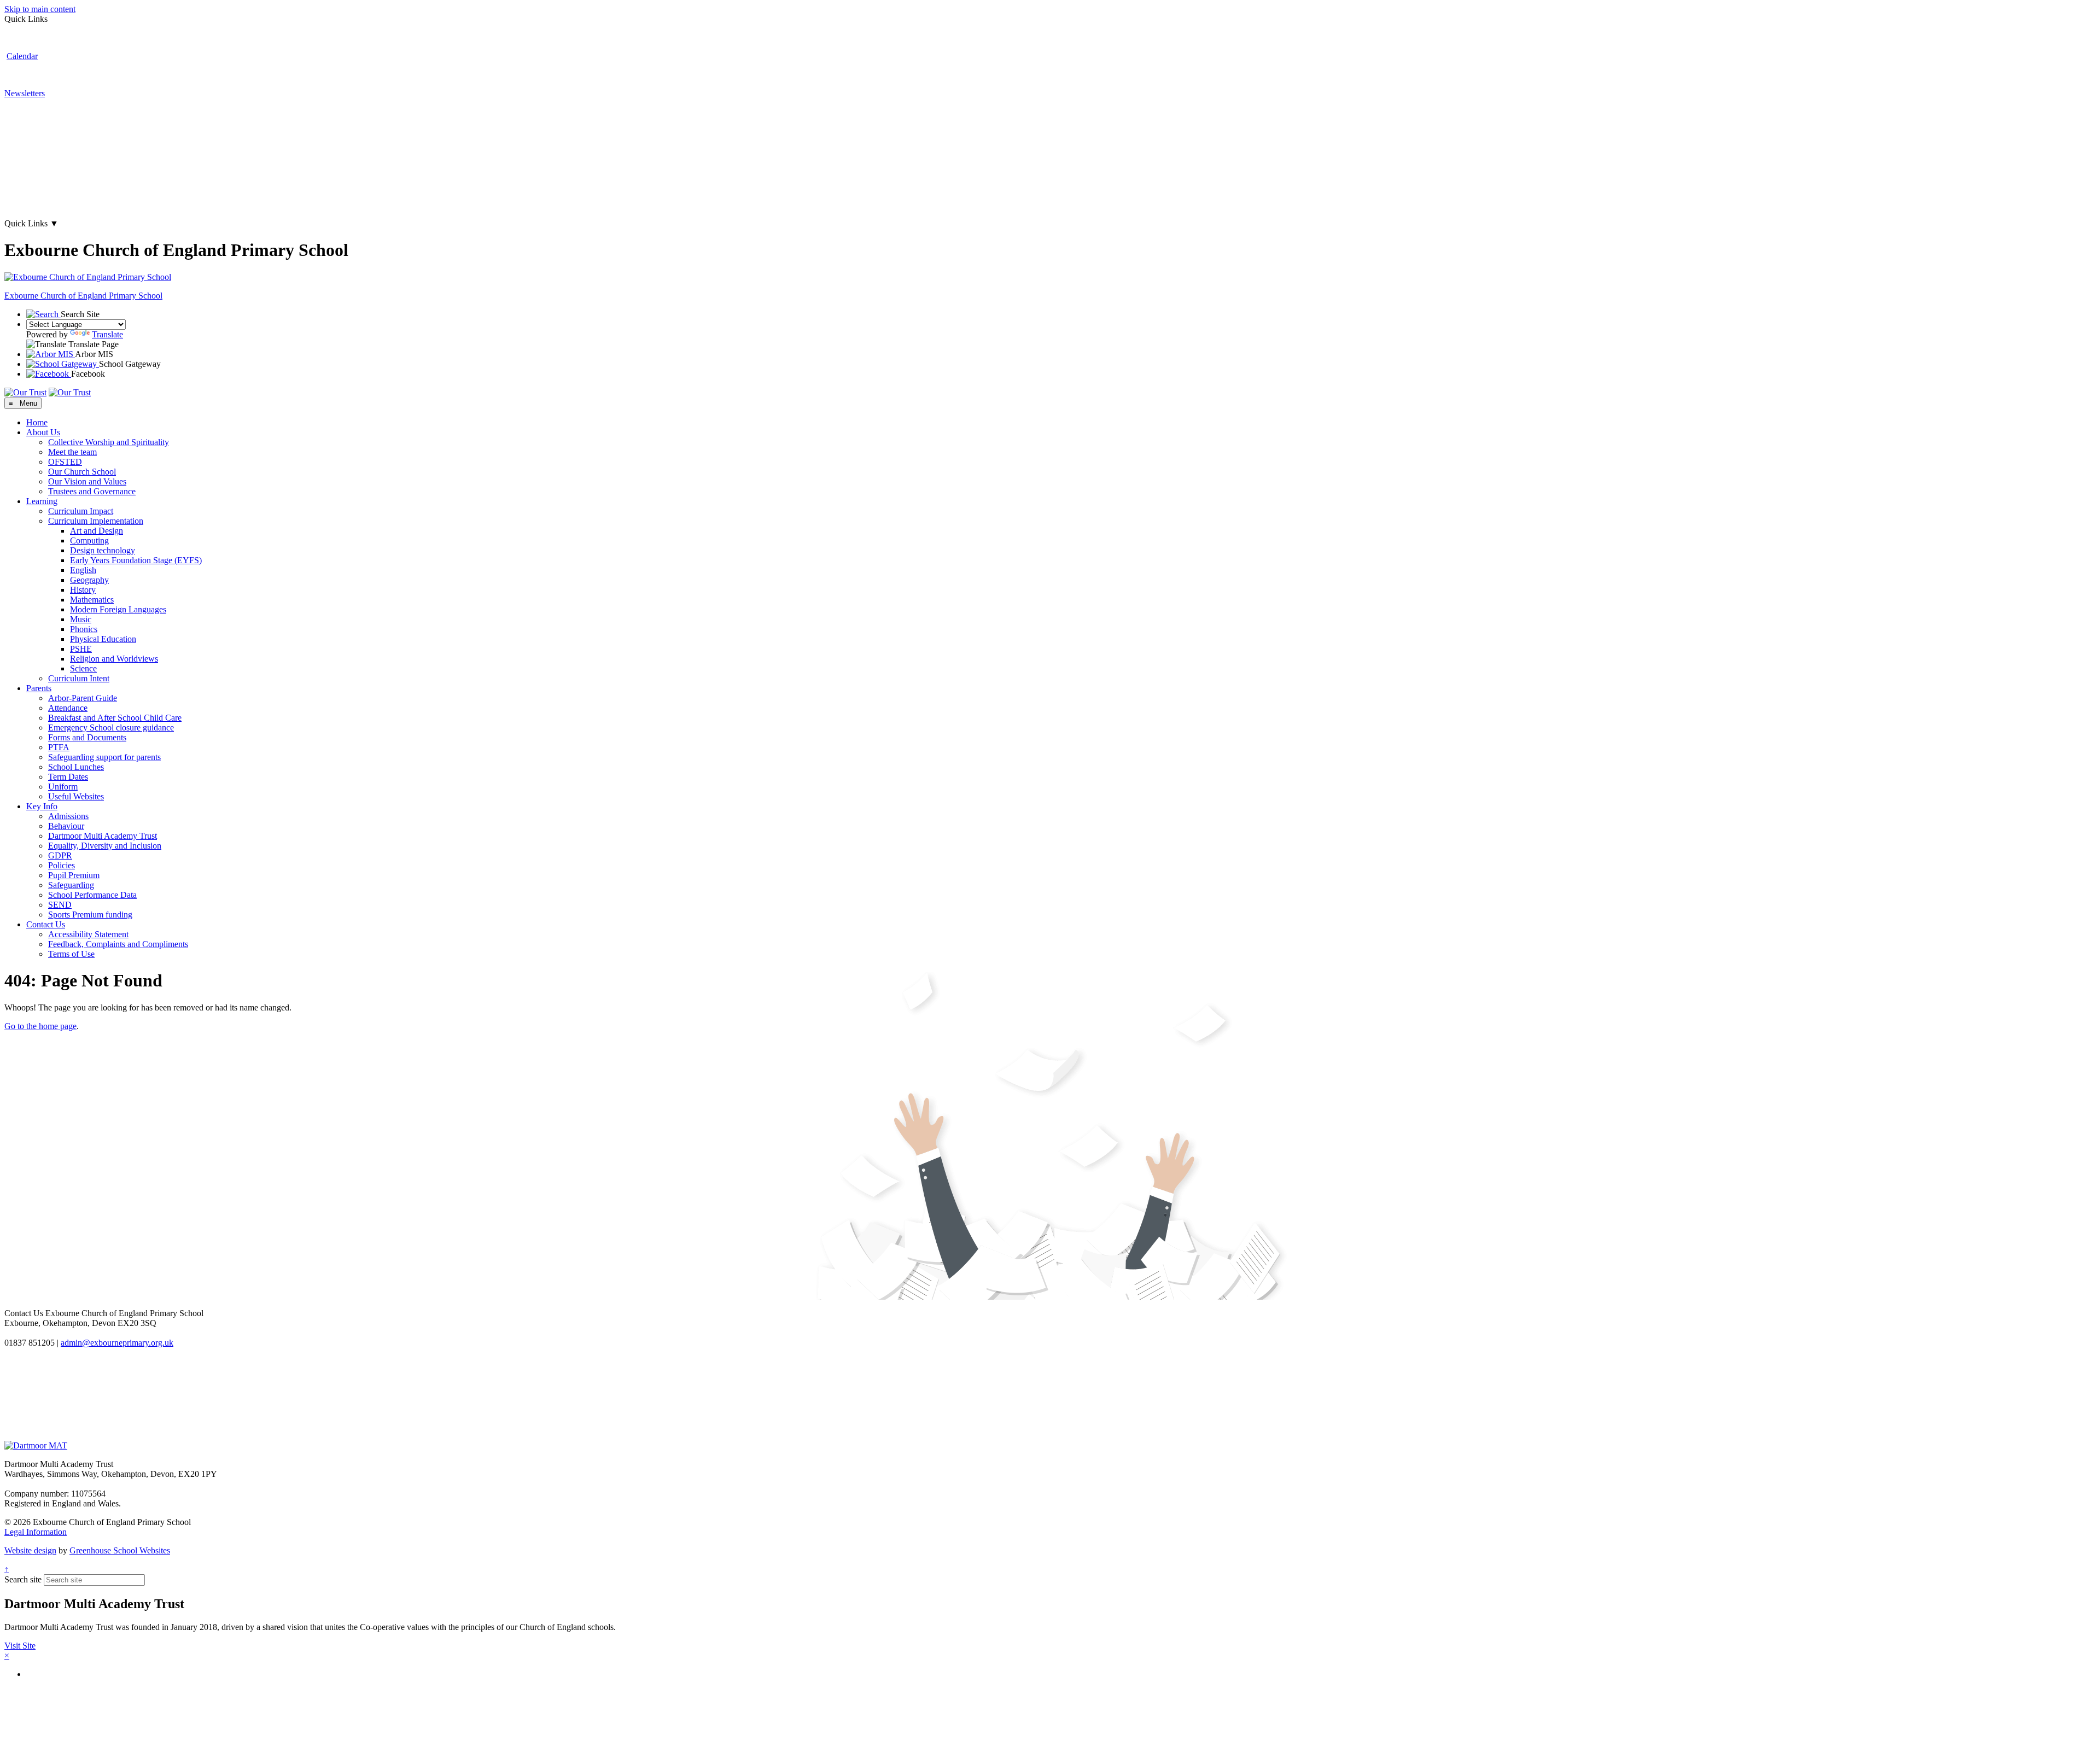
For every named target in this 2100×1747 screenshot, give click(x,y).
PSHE (81, 649)
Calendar (22, 56)
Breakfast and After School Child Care (115, 718)
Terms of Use (71, 954)
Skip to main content (40, 9)
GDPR (60, 855)
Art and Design (97, 531)
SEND (60, 905)
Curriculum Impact (81, 511)
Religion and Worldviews (114, 659)
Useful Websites (76, 796)
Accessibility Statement (88, 934)
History (83, 590)
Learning (42, 501)
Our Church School (82, 472)
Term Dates (68, 777)
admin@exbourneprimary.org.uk (117, 1343)
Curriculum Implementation (96, 521)
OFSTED (65, 462)
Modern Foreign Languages (118, 609)
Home (37, 422)
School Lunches (76, 767)
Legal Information (36, 1532)
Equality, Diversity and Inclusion (105, 846)
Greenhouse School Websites (120, 1550)
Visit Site (20, 1646)
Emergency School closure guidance (111, 728)
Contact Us (46, 924)
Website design (30, 1550)
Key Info (42, 806)
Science (83, 668)
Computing (89, 541)
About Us (43, 432)
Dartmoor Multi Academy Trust (103, 836)
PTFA (59, 747)
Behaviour (66, 826)
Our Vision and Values (87, 481)
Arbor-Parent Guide (83, 698)
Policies (62, 865)
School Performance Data (92, 895)
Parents (39, 688)
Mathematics (92, 600)
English (83, 570)
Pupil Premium (74, 875)
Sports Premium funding (90, 915)
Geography (89, 580)
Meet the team (72, 452)
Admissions (68, 816)
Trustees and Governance (92, 491)
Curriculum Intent (79, 678)
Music (81, 619)
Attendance (68, 708)
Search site (23, 1579)
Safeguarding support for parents (104, 757)
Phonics (84, 629)
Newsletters (25, 93)
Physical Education (103, 639)
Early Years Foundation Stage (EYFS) (136, 560)
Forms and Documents (87, 737)
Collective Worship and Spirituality (109, 442)
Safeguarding (71, 885)
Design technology (103, 550)
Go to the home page (40, 1026)
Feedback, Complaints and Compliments (118, 944)
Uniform (63, 787)
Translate (107, 334)
